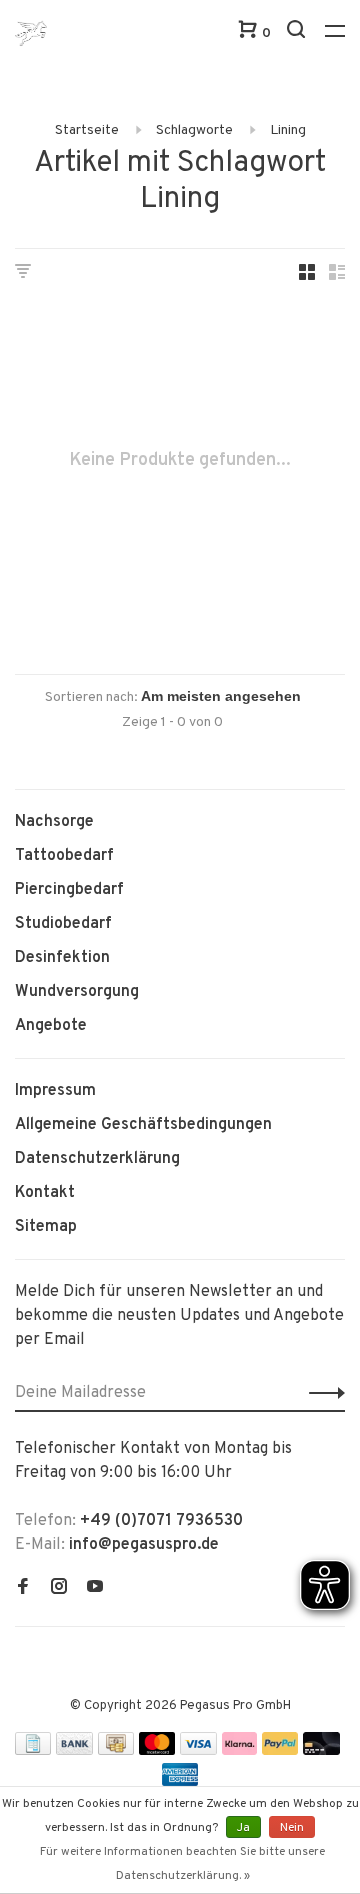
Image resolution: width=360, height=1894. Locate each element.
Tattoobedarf (64, 856)
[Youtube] (95, 1589)
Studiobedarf (63, 924)
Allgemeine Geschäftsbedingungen (143, 1125)
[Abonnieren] (321, 1393)
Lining (288, 130)
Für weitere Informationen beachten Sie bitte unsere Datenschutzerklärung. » (182, 1864)
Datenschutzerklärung (97, 1159)
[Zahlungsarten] (33, 1751)
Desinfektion (62, 958)
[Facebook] (23, 1589)
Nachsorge (54, 822)
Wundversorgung (77, 992)
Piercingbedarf (69, 890)
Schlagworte (194, 130)
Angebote (51, 1026)
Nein (292, 1828)
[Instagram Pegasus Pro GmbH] (59, 1589)
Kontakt (45, 1193)
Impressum (55, 1091)
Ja (243, 1828)
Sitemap (46, 1227)
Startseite (87, 130)
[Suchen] (298, 33)
